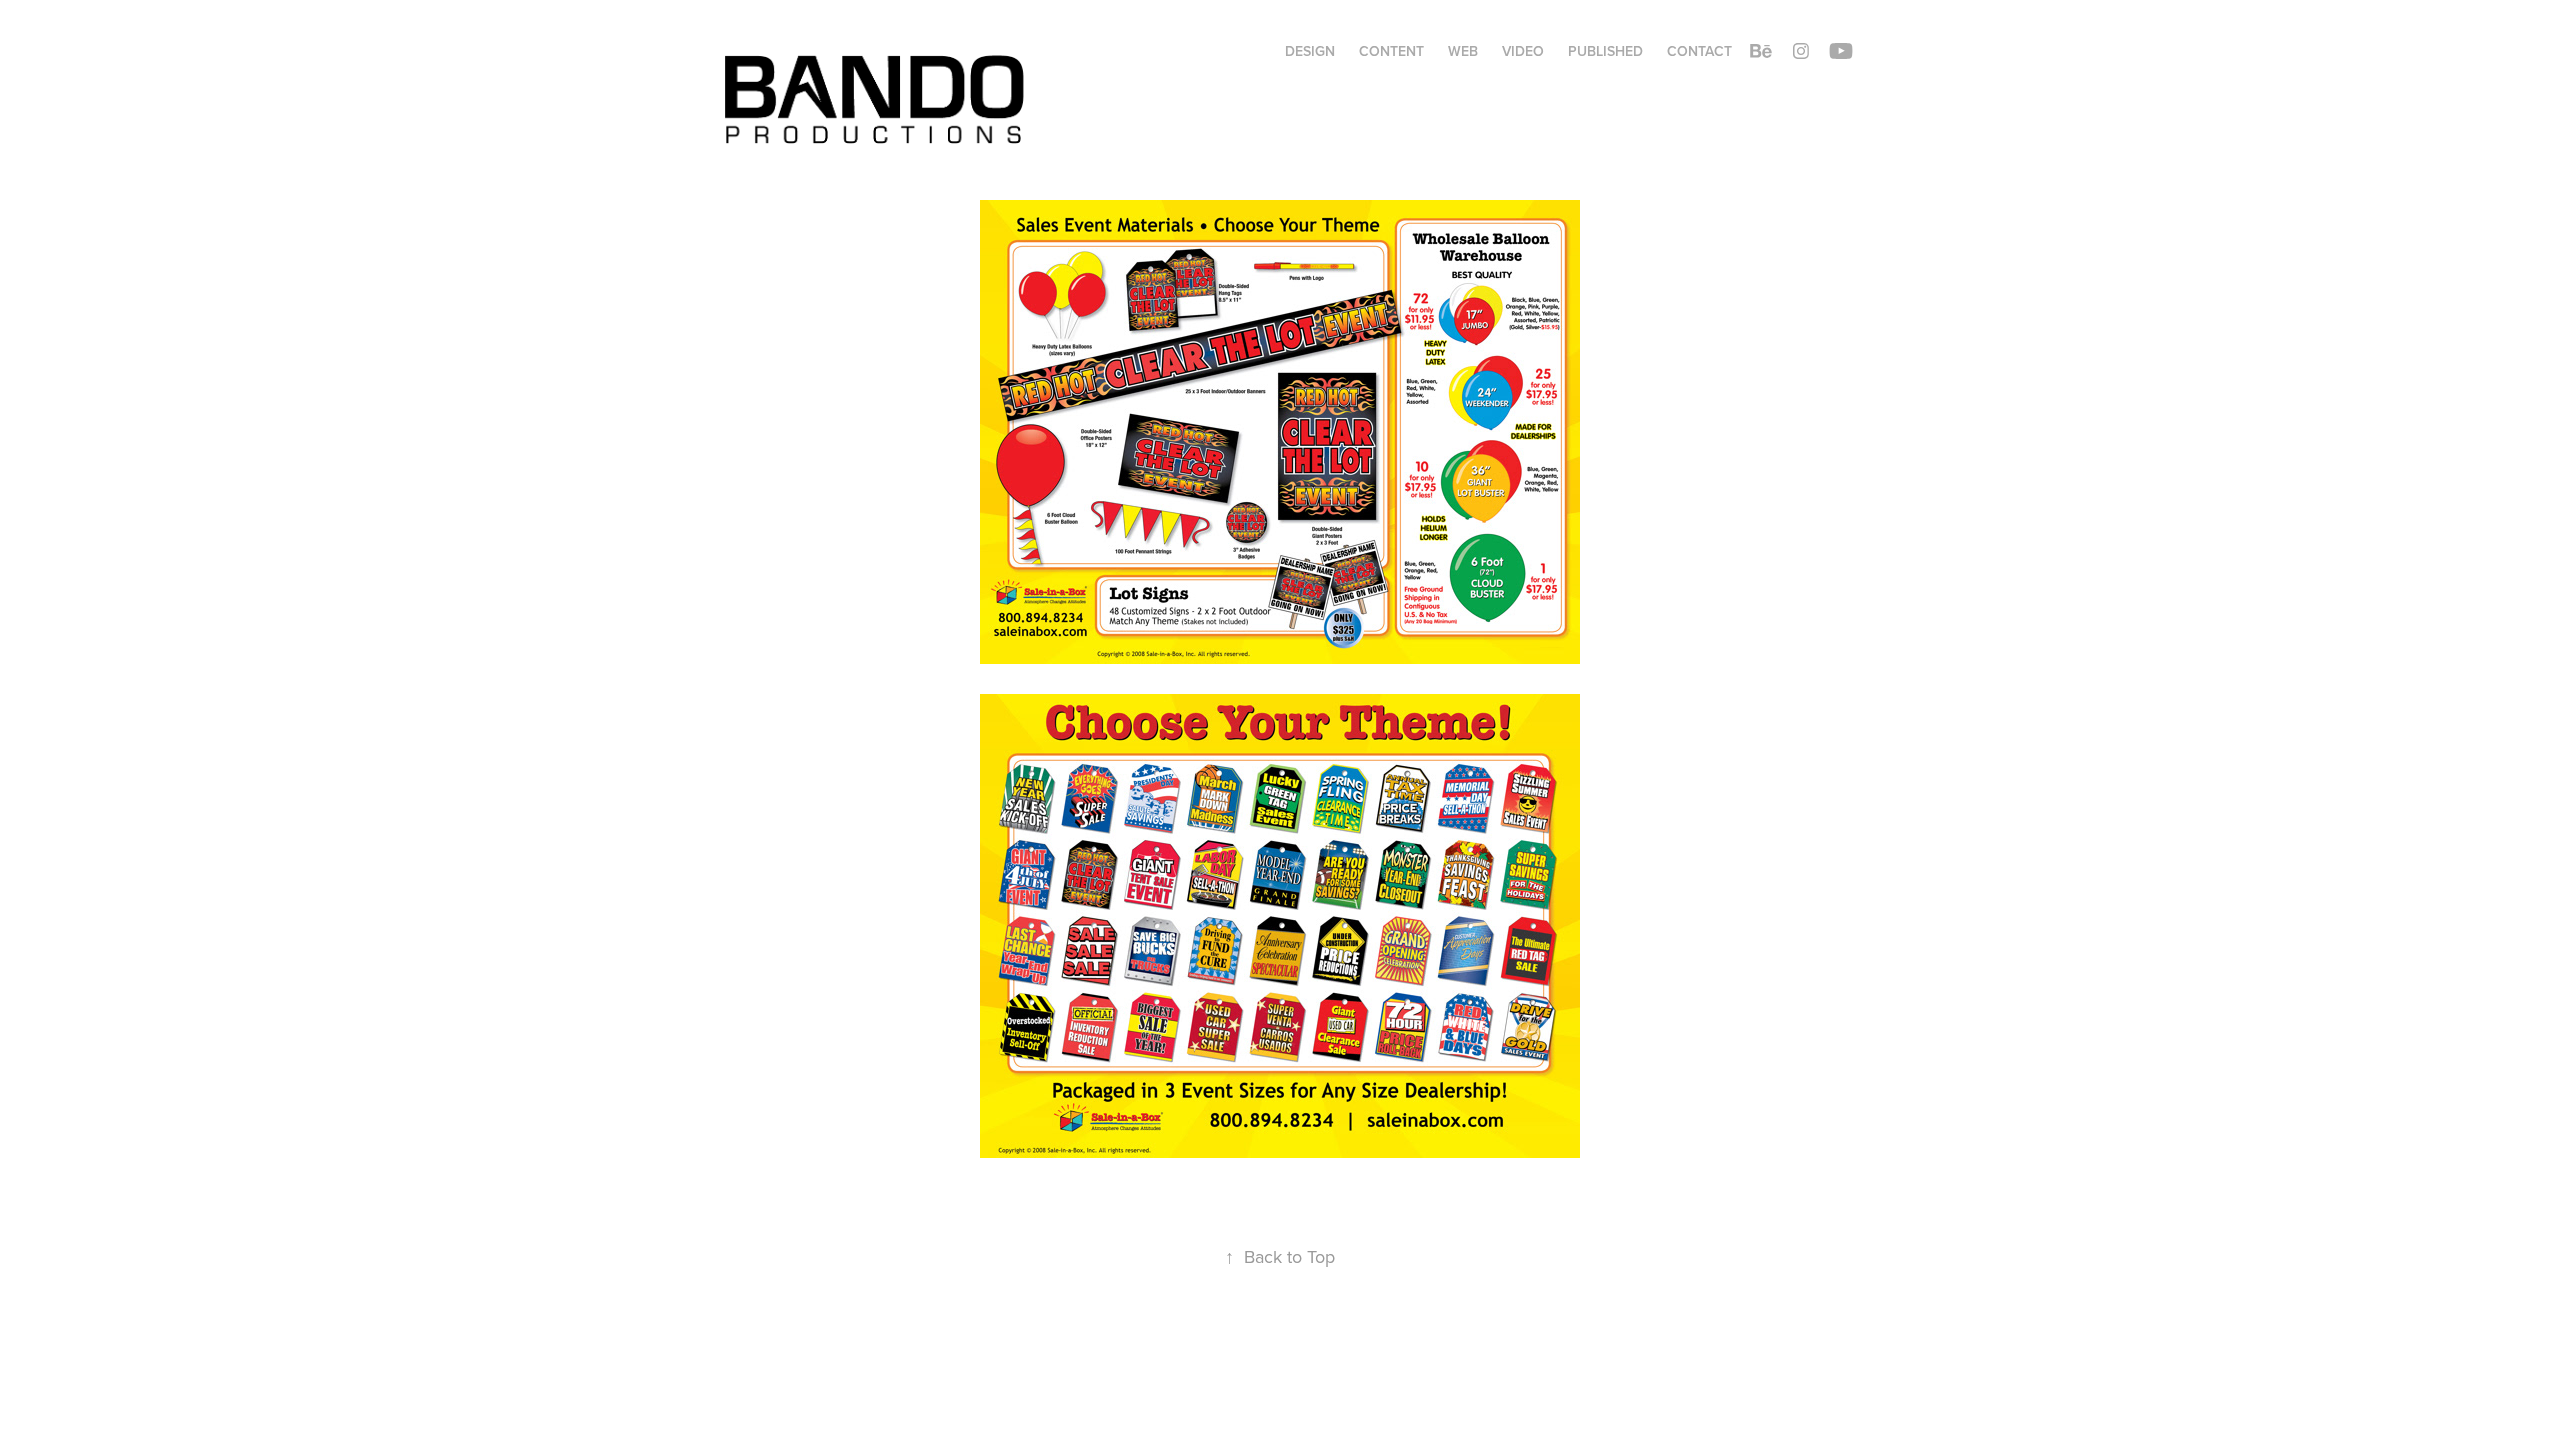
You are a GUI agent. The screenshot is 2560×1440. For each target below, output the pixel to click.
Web (1463, 51)
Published (1605, 51)
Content (1391, 51)
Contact (1699, 51)
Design (1310, 51)
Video (1523, 51)
